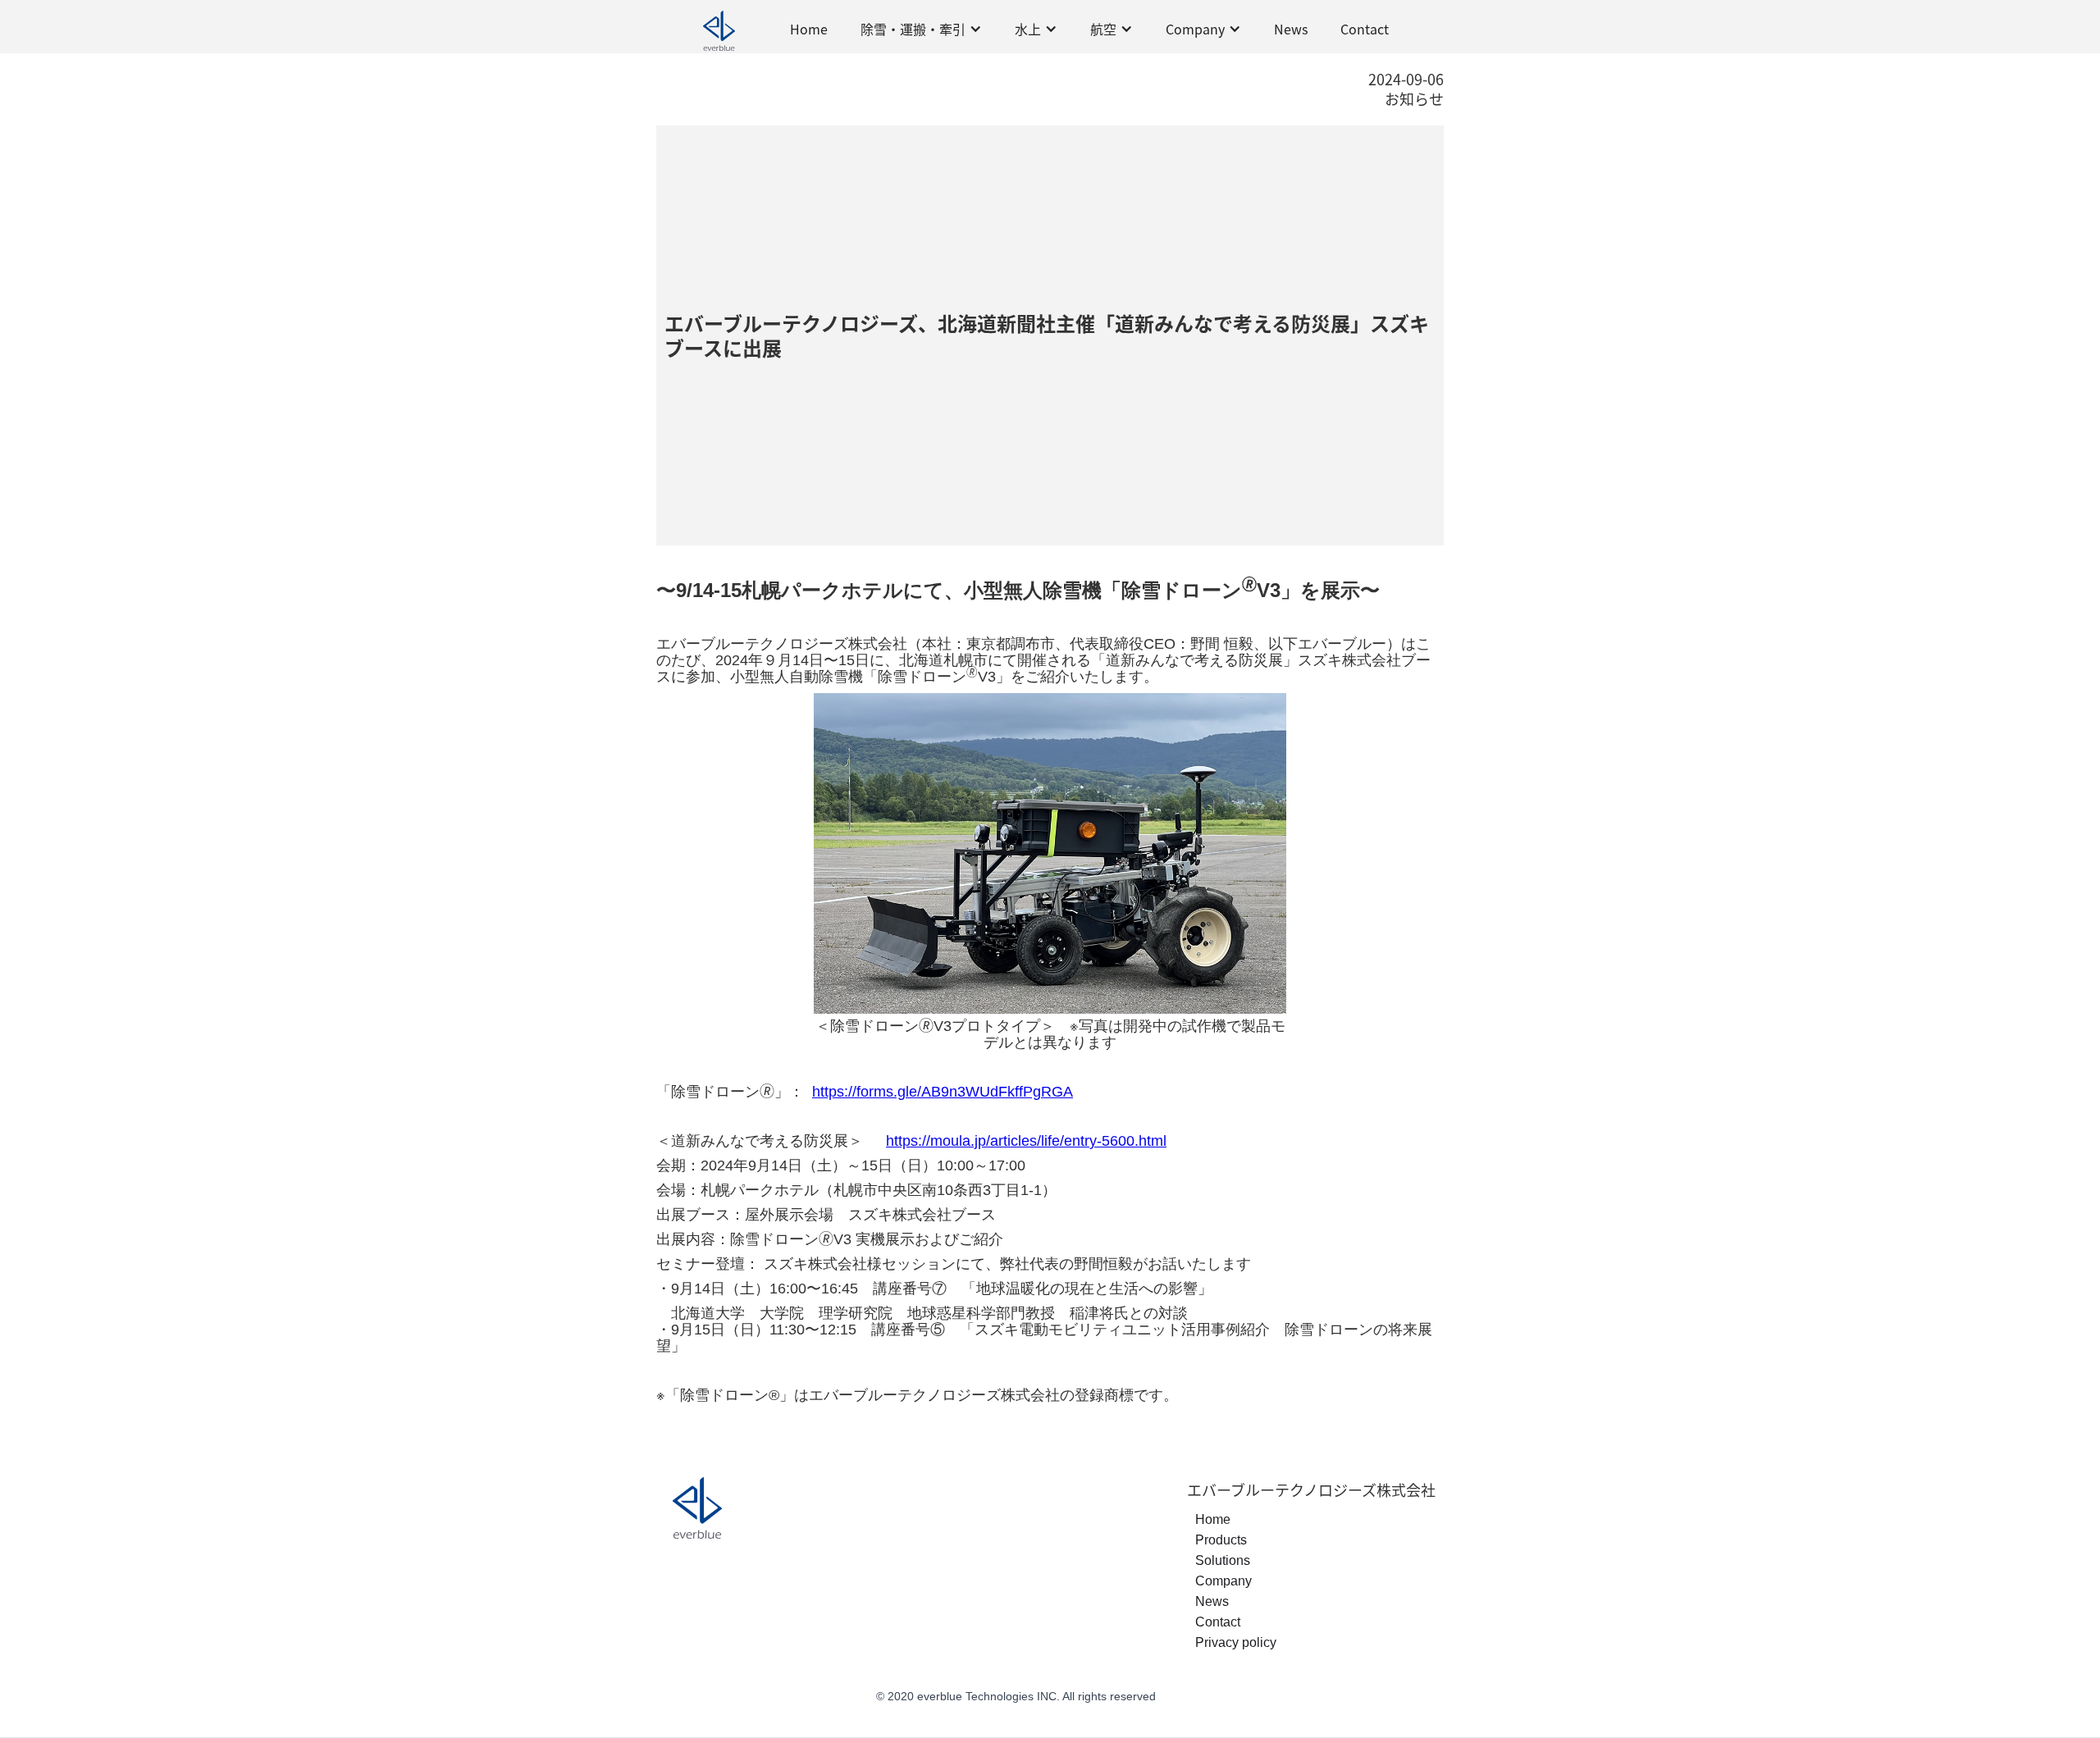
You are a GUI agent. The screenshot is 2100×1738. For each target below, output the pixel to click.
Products (1221, 1540)
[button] (921, 29)
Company (1223, 1581)
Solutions (1223, 1560)
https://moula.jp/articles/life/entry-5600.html (1026, 1141)
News (1291, 29)
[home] (719, 29)
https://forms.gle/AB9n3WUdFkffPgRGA (943, 1092)
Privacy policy (1236, 1642)
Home (809, 29)
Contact (1365, 29)
